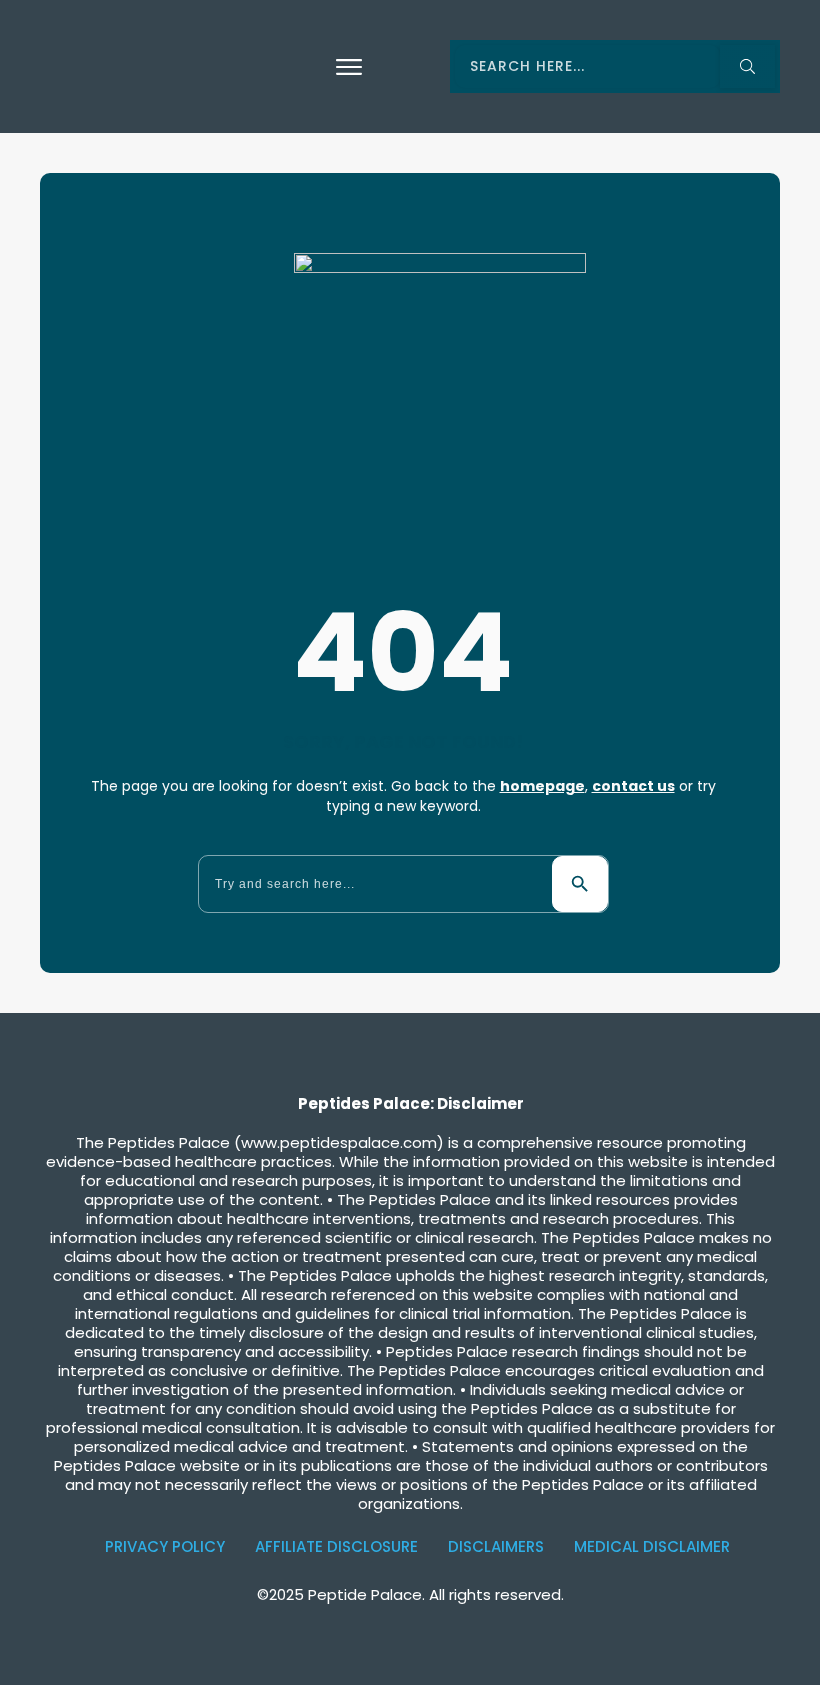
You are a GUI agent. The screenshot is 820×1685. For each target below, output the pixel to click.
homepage (542, 786)
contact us (633, 786)
